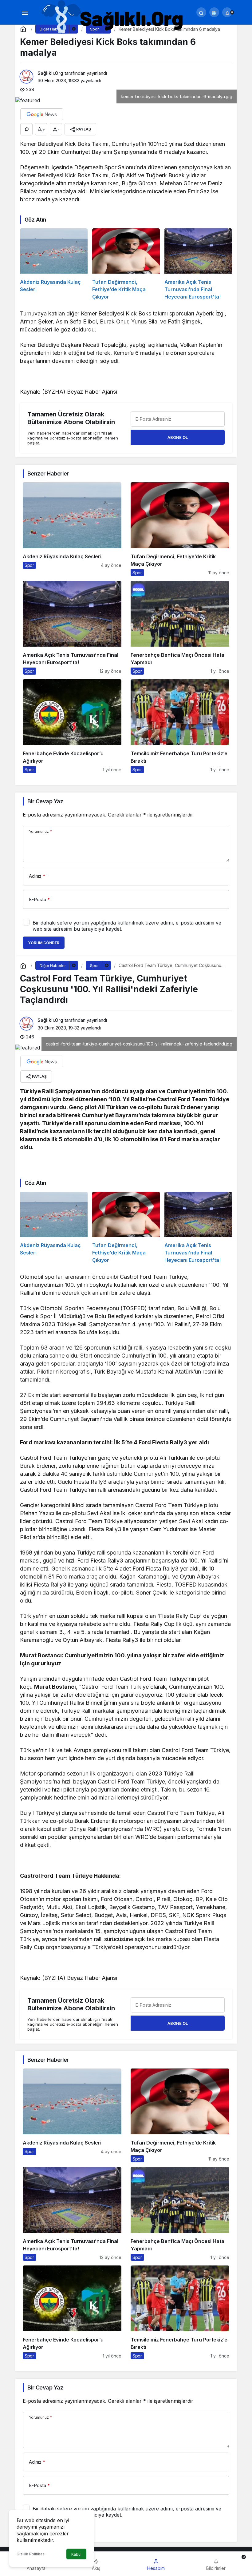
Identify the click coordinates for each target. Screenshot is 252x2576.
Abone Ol (178, 437)
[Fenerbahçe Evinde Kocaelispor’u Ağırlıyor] (72, 726)
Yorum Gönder (44, 943)
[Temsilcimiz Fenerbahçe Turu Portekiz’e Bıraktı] (180, 726)
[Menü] (25, 12)
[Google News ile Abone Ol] (42, 114)
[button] (214, 12)
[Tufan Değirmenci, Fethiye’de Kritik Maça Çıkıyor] (126, 264)
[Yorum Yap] (26, 129)
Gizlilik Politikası (31, 2554)
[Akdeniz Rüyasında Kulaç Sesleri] (54, 264)
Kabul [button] (76, 2554)
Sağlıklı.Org (50, 73)
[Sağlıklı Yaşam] (113, 17)
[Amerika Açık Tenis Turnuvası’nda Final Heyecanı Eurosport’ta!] (198, 264)
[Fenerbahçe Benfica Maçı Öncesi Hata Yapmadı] (180, 628)
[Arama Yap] (201, 12)
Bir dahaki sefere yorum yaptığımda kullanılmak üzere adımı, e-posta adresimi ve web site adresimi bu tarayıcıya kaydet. (127, 926)
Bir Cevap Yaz (45, 801)
